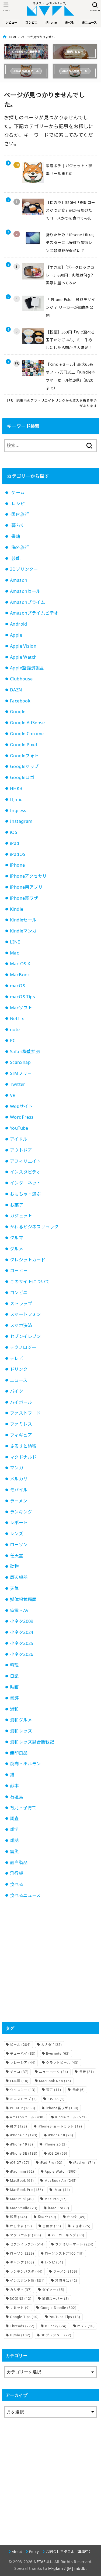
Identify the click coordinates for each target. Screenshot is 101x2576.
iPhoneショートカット (60, 2126)
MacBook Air (61, 2181)
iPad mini (22, 2171)
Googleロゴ (22, 777)
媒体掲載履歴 (23, 1599)
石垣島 (17, 1797)
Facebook (20, 701)
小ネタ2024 (22, 1632)
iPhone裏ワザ (24, 898)
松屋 (19, 2217)
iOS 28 (56, 2099)
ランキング (21, 1512)
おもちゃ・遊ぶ (25, 1194)
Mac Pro (56, 2199)
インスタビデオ (25, 1172)
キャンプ (22, 2262)
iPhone (17, 865)
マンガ (17, 1468)
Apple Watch (23, 657)
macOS (18, 986)
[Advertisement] (50, 1961)
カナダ (52, 2045)
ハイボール (21, 1402)
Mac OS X (20, 964)
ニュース (19, 1380)
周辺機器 (19, 1577)
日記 (14, 1676)
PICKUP (23, 2108)
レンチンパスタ (26, 2271)
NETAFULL (43, 2562)
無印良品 (19, 1753)
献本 (14, 1786)
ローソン (19, 1545)
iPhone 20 (55, 2144)
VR (13, 1095)
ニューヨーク (54, 2072)
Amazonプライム (27, 602)
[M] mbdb (76, 2568)
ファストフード (25, 1413)
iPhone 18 (61, 2135)
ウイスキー (23, 2090)
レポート (19, 1523)
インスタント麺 (27, 2281)
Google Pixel (23, 745)
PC (13, 1041)
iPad (15, 843)
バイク (17, 1391)
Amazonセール (25, 591)
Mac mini (22, 2199)
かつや (76, 2217)
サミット (20, 2308)
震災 (14, 1852)
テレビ (17, 1358)
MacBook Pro (27, 2190)
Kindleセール (23, 920)
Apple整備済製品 (27, 668)
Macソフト (21, 1008)
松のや (47, 2217)
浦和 (14, 1709)
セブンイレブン (25, 1336)
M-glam (55, 2568)
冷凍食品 (66, 2281)
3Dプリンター (24, 569)
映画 (14, 1687)
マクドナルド (23, 1457)
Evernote (58, 2053)
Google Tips (24, 2317)
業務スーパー (55, 2299)
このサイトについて (30, 1282)
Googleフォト (24, 756)
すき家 (81, 2226)
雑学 (14, 1829)
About (17, 2552)
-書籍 (15, 536)
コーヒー (19, 1271)
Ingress (18, 810)
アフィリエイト (25, 1161)
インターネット (25, 1183)
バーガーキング (68, 2235)
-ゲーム (17, 493)
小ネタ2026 (22, 1654)
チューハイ (23, 2053)
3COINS (21, 2299)
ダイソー (53, 2290)
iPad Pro (51, 2163)
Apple (16, 635)
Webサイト (21, 1106)
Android (19, 624)
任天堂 (17, 1556)
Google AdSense (27, 723)
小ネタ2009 (22, 1621)
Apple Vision (23, 646)
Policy (34, 2552)
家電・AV (19, 1610)
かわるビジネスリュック (34, 1227)
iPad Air (84, 2163)
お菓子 (17, 1205)
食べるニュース (25, 1895)
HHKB (16, 788)
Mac (14, 953)
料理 (14, 1665)
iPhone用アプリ (26, 887)
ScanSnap (20, 1062)
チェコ (19, 2072)
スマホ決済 (21, 1325)
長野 (86, 2072)
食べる (17, 1884)
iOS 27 (20, 2163)
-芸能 (15, 558)
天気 (14, 1588)
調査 (14, 1818)
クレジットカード (28, 1260)
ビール (20, 2045)
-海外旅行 (20, 547)
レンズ (17, 1534)
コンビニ (19, 1293)
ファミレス (21, 1424)
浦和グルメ (21, 1720)
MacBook (20, 975)
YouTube (19, 1128)
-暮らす (17, 525)
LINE (15, 942)
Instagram (21, 821)
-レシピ (17, 504)
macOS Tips (22, 997)
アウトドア (21, 1150)
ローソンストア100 (64, 2253)
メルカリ (19, 1479)
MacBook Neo (55, 2081)
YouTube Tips (65, 2317)
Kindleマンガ (23, 931)
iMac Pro (59, 2208)
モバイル (19, 1490)
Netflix (17, 1018)
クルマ (17, 1238)
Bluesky (56, 2326)
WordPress (22, 1117)
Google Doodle (58, 2308)
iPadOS (18, 854)
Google (18, 712)
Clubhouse (21, 679)
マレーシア (23, 2063)
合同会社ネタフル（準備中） (69, 2552)
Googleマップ (24, 766)
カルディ (21, 2290)
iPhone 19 (22, 2144)
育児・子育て (23, 1808)
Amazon (19, 580)
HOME (12, 37)
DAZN (16, 690)
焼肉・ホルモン (25, 1764)
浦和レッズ (21, 1731)
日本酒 (19, 2081)
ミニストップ (23, 2099)
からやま (21, 2226)
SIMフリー (21, 1073)
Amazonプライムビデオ (34, 613)
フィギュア (21, 1435)
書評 (14, 1698)
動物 (14, 1566)
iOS (14, 832)
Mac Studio (24, 2208)
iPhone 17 (24, 2135)
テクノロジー (23, 1347)
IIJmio (16, 799)
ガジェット (21, 1216)
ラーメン (19, 1501)
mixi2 (86, 2326)
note (15, 1029)
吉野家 (52, 2226)
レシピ (54, 2262)
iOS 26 (58, 2153)
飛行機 (17, 1873)
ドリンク (19, 1369)
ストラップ (21, 1304)
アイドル (19, 1139)
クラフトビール (62, 2063)
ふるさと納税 (23, 1446)
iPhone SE (24, 2153)
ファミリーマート (74, 2244)
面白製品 (19, 1863)
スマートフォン (25, 1314)
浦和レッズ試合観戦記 (32, 1742)
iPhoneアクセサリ (28, 876)
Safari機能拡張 (25, 1052)
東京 (54, 2090)
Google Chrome (27, 734)
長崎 (78, 2090)
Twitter (18, 1084)
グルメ (17, 1249)
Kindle (17, 909)
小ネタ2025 (22, 1643)
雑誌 (14, 1840)
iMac (62, 2190)
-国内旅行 (20, 514)
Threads (22, 2326)
